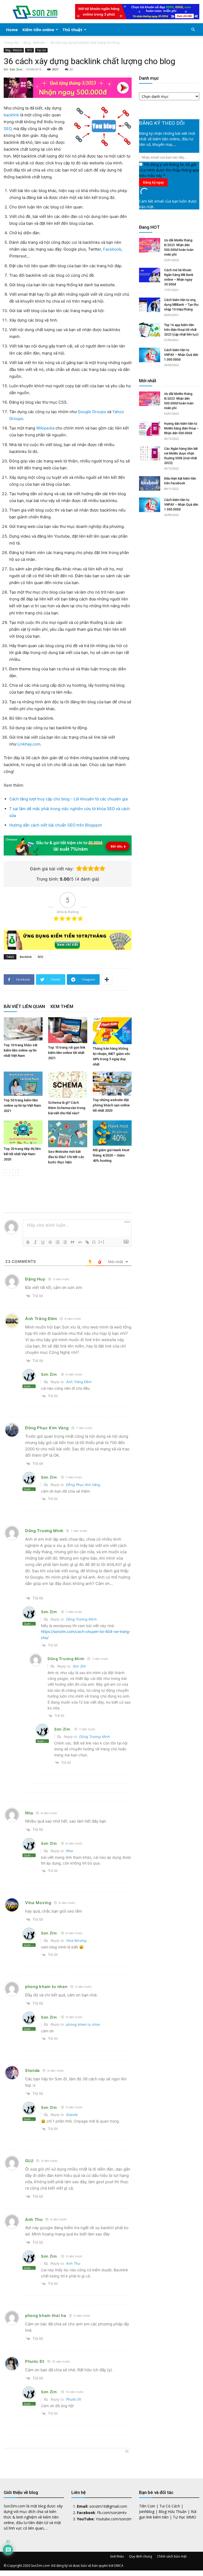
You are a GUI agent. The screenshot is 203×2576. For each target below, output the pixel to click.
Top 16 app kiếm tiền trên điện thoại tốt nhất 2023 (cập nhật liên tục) (181, 330)
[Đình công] (50, 1242)
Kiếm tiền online (38, 30)
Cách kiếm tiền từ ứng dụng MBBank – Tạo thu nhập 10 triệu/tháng (181, 305)
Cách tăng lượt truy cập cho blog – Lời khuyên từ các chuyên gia (68, 799)
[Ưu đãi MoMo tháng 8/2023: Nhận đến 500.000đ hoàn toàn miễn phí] (150, 245)
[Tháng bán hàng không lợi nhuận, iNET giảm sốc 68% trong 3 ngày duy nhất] (112, 1031)
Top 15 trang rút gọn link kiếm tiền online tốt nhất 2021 (67, 1053)
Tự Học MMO (184, 2517)
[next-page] (15, 1173)
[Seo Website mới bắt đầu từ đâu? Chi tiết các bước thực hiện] (68, 1134)
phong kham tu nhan (46, 1987)
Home (12, 30)
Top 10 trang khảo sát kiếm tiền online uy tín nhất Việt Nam (20, 1050)
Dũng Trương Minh (81, 1619)
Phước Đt (35, 2361)
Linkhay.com (29, 744)
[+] (101, 1242)
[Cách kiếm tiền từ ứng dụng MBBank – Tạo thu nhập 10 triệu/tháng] (150, 305)
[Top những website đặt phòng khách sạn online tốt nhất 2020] (112, 1084)
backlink (11, 115)
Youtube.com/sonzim (114, 2519)
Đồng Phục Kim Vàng (47, 1428)
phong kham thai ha (46, 2315)
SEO (29, 50)
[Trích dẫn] (72, 1242)
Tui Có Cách (170, 2506)
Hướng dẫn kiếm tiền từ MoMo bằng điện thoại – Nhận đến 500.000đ (181, 428)
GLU (29, 2161)
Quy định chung (140, 2556)
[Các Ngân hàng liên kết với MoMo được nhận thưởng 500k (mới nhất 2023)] (150, 454)
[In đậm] (28, 1242)
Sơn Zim (16, 69)
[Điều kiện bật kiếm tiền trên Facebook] (150, 483)
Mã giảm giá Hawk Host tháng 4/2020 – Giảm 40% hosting (111, 1155)
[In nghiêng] (35, 1242)
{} (94, 1242)
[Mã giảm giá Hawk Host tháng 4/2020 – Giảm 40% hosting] (112, 1133)
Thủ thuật (72, 30)
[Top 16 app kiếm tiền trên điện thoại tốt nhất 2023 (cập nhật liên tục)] (150, 330)
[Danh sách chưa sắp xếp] (65, 1242)
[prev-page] (7, 1173)
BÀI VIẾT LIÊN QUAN (24, 1006)
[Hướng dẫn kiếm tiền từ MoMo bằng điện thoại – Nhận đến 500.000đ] (150, 429)
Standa (33, 2070)
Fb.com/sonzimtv (112, 2513)
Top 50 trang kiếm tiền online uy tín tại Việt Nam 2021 (22, 1105)
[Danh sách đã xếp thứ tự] (58, 1242)
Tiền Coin (147, 2506)
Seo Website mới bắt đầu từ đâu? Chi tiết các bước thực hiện (66, 1157)
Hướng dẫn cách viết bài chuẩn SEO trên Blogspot (56, 825)
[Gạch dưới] (43, 1242)
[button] (193, 30)
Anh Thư (34, 2219)
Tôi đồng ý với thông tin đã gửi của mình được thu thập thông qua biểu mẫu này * (169, 170)
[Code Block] (80, 1242)
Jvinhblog (147, 2512)
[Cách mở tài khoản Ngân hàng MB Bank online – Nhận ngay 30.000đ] (150, 275)
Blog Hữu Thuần (173, 2512)
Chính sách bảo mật (172, 2556)
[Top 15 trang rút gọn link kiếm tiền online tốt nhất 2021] (68, 1030)
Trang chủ (11, 43)
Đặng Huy (35, 1279)
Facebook (112, 249)
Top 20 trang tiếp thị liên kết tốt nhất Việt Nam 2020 (22, 1154)
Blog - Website (34, 43)
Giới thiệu (117, 2556)
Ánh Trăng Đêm (41, 1319)
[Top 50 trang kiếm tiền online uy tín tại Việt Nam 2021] (23, 1084)
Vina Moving (38, 1903)
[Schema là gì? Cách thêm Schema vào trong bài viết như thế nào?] (68, 1085)
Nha (29, 1813)
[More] (107, 979)
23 (71, 69)
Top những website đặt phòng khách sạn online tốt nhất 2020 (111, 1105)
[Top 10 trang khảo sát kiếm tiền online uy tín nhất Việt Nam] (23, 1029)
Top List (41, 50)
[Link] (87, 1242)
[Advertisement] (169, 566)
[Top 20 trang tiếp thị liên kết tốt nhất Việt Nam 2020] (23, 1132)
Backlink (26, 957)
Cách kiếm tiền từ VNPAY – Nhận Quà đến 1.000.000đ (181, 355)
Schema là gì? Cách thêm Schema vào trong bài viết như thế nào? (67, 1108)
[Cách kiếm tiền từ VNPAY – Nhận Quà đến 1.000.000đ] (150, 355)
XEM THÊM (62, 1006)
